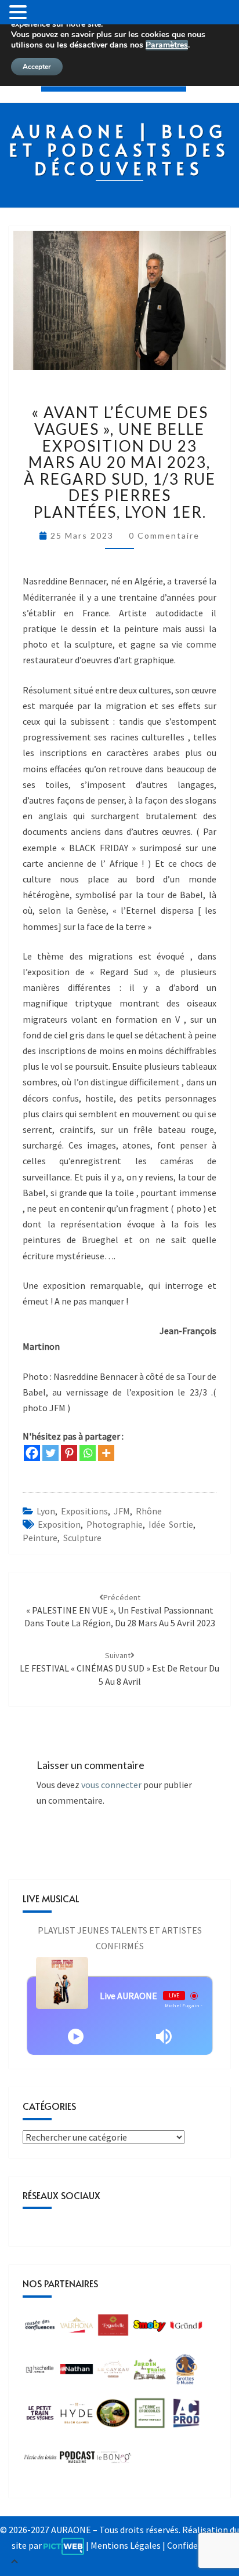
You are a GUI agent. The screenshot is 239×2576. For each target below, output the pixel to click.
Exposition (59, 1524)
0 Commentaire (164, 535)
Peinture (40, 1538)
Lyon (46, 1511)
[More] (106, 1453)
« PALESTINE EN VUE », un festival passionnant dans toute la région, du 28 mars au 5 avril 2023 (120, 1611)
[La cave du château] (113, 2372)
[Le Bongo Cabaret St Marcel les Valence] (114, 2461)
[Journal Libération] (77, 2461)
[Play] (76, 2037)
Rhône (149, 1511)
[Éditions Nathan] (77, 2372)
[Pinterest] (69, 1453)
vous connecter (111, 1785)
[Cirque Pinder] (77, 2328)
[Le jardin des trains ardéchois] (150, 2372)
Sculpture (82, 1538)
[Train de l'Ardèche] (113, 2417)
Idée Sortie (171, 1524)
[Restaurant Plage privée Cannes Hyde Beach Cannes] (77, 2417)
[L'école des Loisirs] (40, 2461)
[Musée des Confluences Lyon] (40, 2328)
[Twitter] (50, 1453)
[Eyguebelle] (113, 2328)
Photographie (115, 1524)
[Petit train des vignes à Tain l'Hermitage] (40, 2417)
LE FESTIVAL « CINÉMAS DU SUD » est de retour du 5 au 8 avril (119, 1669)
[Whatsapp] (88, 1453)
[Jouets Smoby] (150, 2328)
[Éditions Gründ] (186, 2328)
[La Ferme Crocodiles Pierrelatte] (150, 2417)
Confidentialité (198, 2545)
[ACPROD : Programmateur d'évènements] (186, 2417)
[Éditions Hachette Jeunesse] (40, 2372)
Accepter (37, 67)
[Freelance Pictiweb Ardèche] (64, 2545)
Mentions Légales (126, 2545)
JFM (122, 1511)
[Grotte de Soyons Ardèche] (186, 2372)
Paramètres (167, 45)
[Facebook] (32, 1453)
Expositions (84, 1511)
